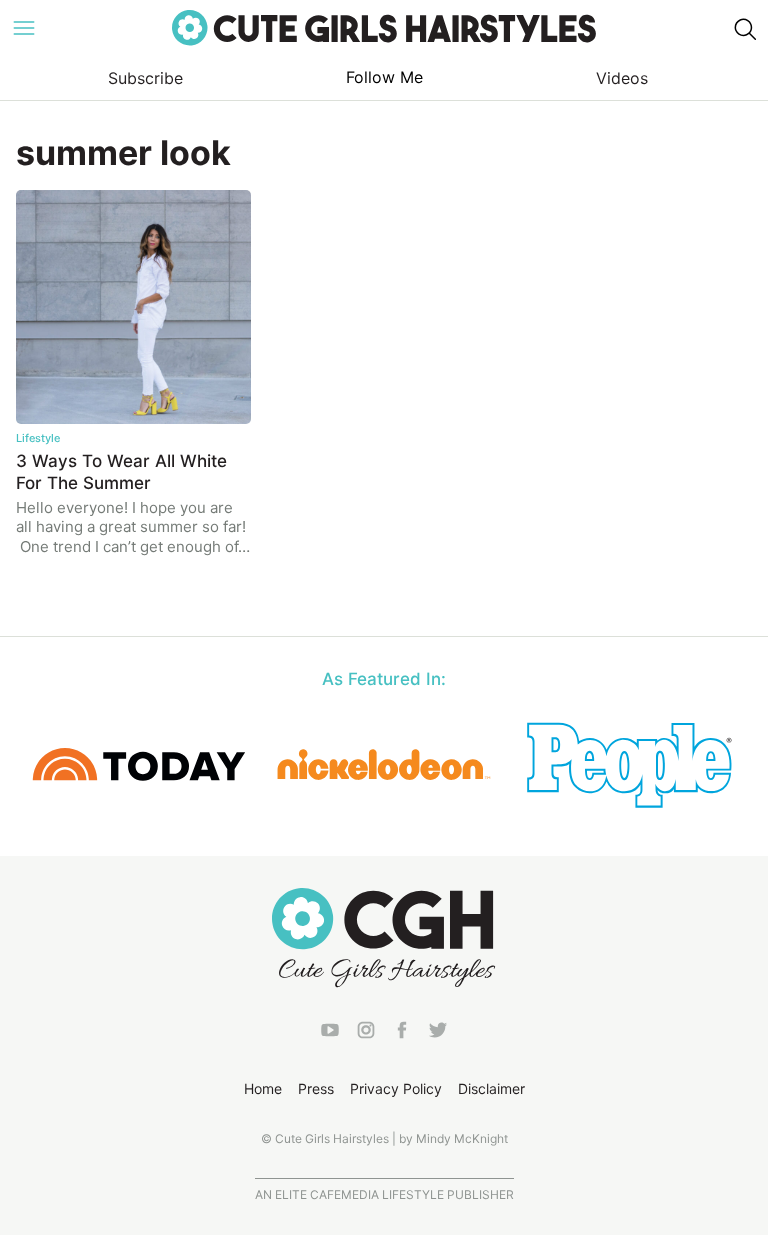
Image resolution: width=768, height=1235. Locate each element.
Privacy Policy (396, 1088)
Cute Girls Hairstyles (384, 28)
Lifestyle (38, 438)
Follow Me (384, 77)
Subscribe (145, 78)
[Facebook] (402, 1034)
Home (263, 1088)
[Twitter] (438, 1034)
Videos (622, 78)
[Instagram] (366, 1034)
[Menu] (24, 28)
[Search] (744, 28)
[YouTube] (330, 1034)
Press (316, 1088)
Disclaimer (491, 1088)
